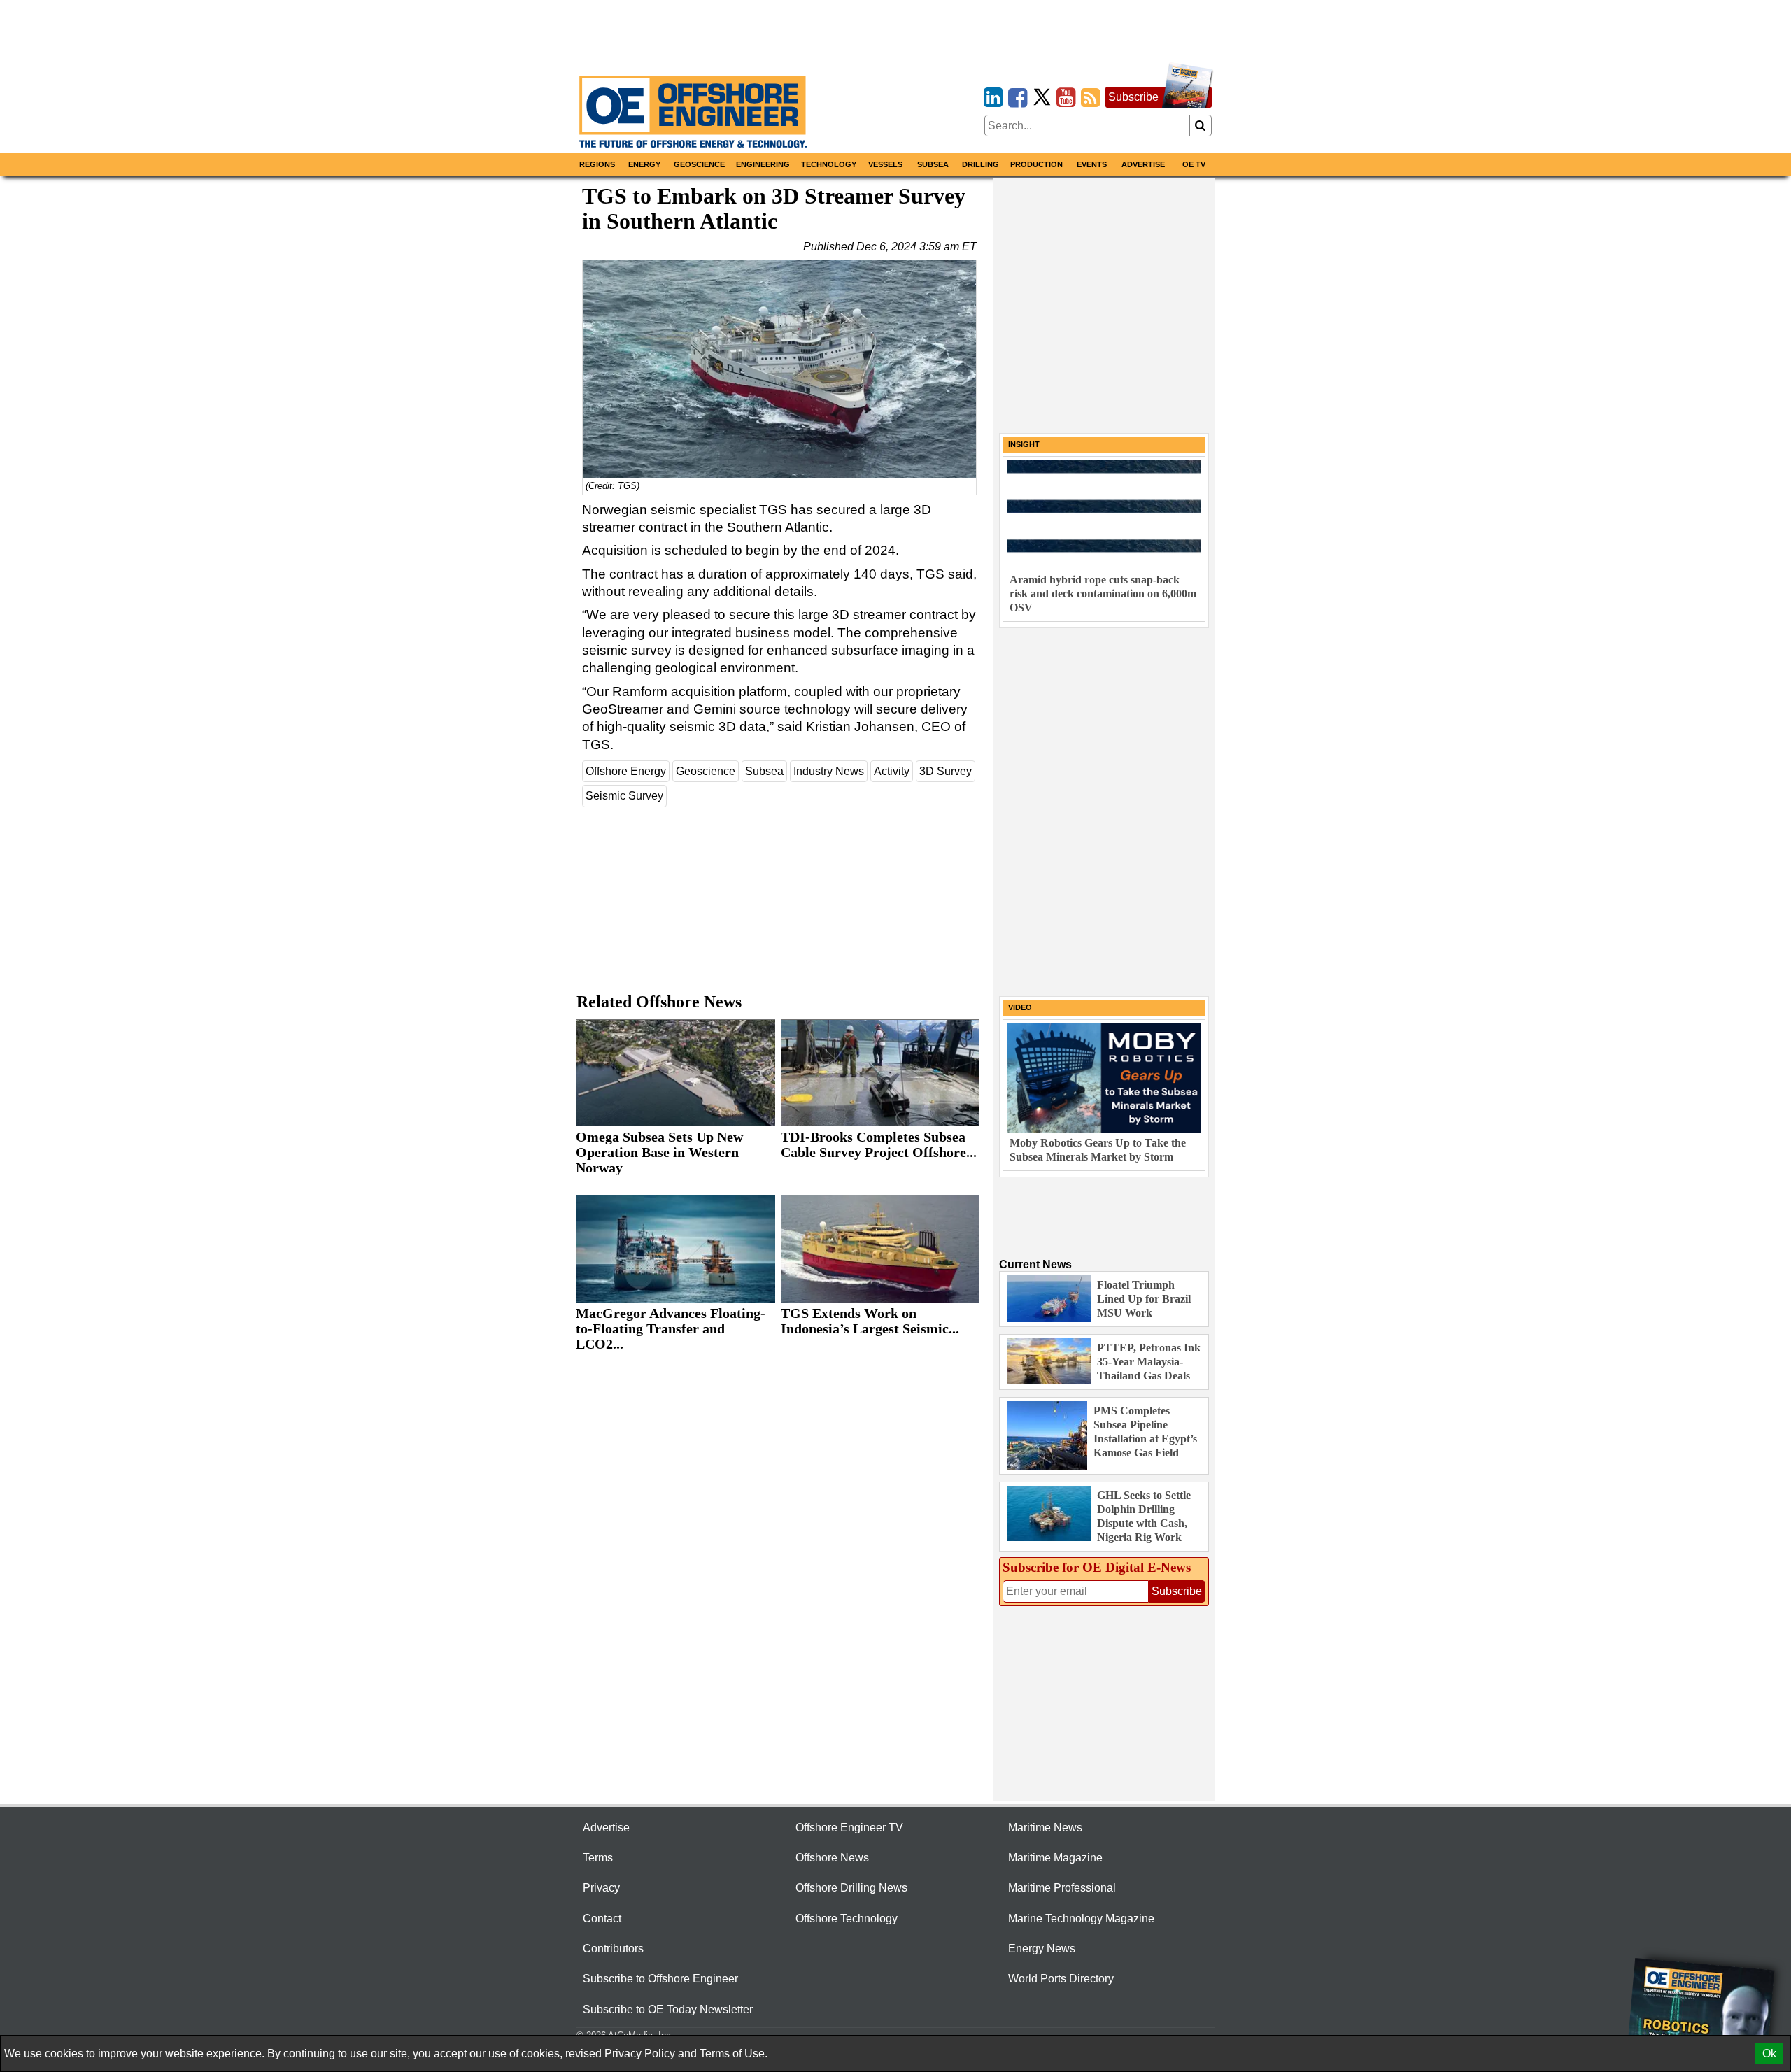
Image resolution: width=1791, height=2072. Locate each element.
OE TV (1194, 164)
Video (1020, 1007)
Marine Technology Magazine (1081, 1918)
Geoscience (699, 164)
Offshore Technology (847, 1918)
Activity (892, 771)
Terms (598, 1858)
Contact (602, 1918)
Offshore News (832, 1858)
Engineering (763, 164)
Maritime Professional (1062, 1888)
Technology (829, 164)
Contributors (613, 1949)
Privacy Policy (640, 2053)
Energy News (1042, 1949)
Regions (597, 164)
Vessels (885, 164)
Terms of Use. (734, 2053)
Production (1036, 164)
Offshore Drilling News (851, 1888)
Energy (644, 164)
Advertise (1143, 164)
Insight (1024, 444)
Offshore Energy (626, 771)
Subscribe (1133, 97)
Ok (1769, 2053)
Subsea (933, 164)
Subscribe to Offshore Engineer (660, 1979)
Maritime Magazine (1055, 1858)
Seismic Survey (624, 796)
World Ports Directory (1061, 1979)
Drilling (981, 164)
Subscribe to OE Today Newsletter (668, 2009)
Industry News (829, 771)
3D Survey (946, 771)
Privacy (601, 1888)
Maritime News (1045, 1828)
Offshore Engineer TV (849, 1828)
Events (1092, 164)
